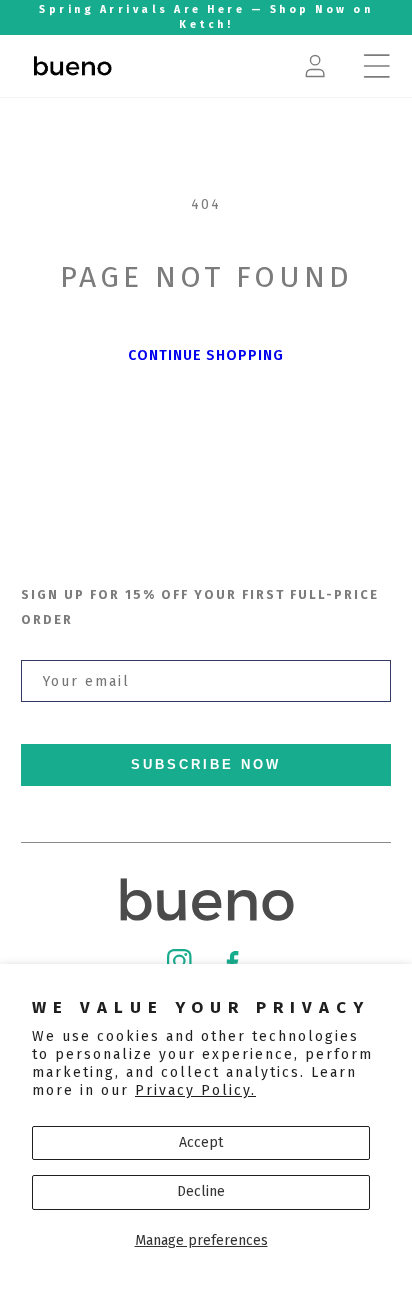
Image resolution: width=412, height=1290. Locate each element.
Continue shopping (206, 355)
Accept (201, 1142)
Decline (201, 1191)
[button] (377, 66)
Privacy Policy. (195, 1090)
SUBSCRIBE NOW (206, 765)
